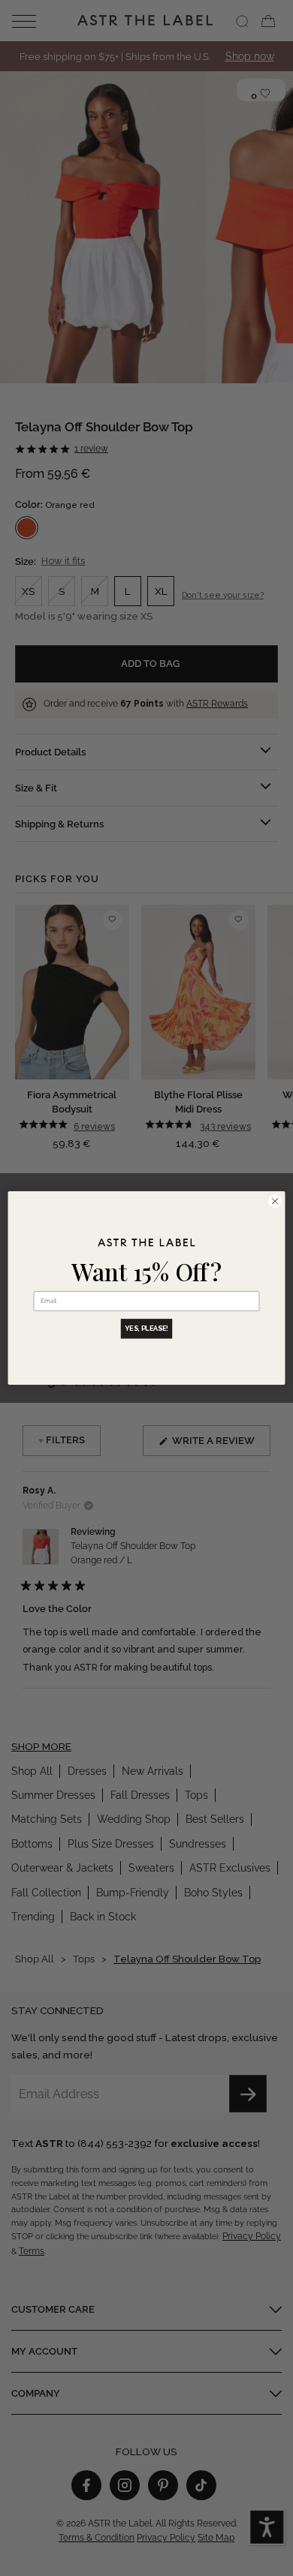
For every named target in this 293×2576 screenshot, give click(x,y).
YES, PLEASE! (146, 1329)
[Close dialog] (275, 1201)
